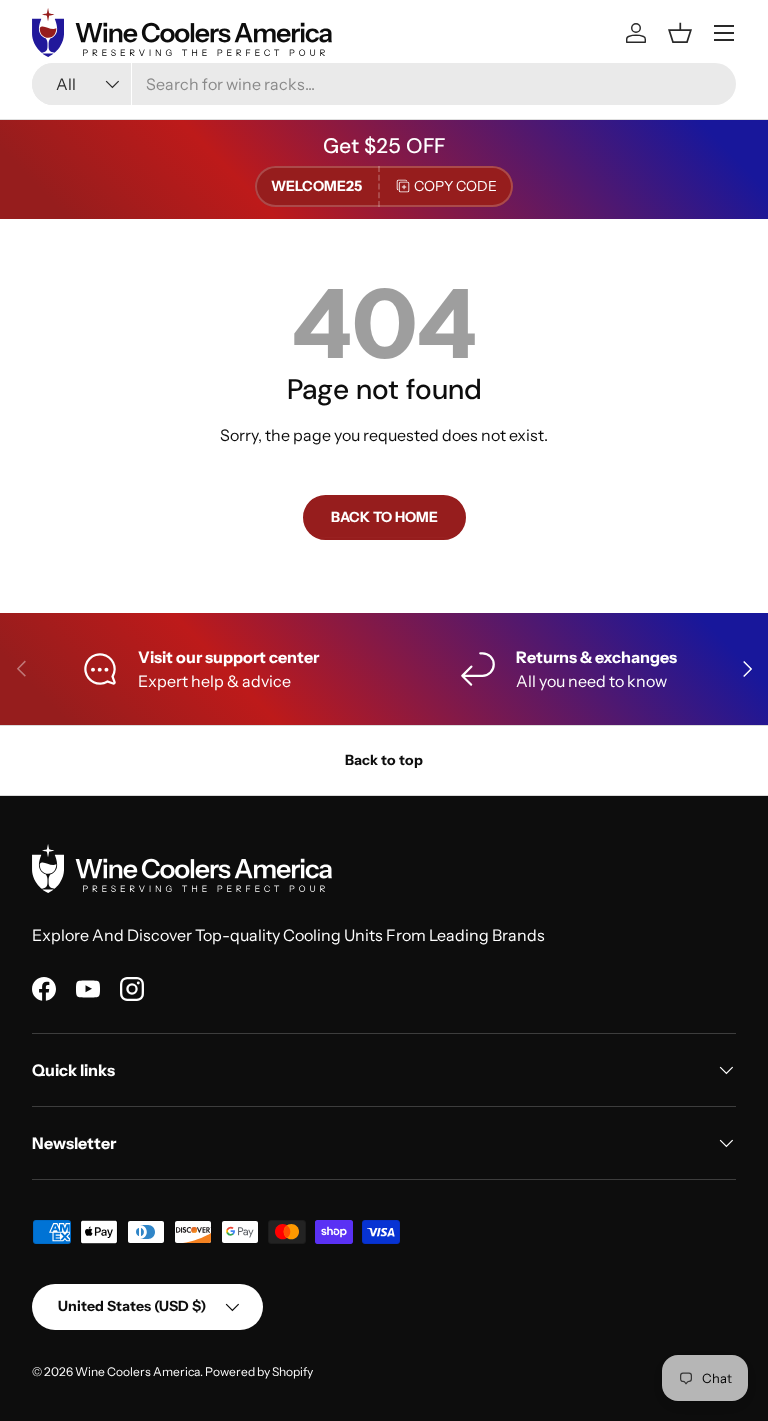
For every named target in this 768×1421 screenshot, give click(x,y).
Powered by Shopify (259, 1371)
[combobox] (384, 84)
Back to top (384, 760)
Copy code (455, 186)
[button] (680, 33)
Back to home (384, 517)
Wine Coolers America (137, 1371)
